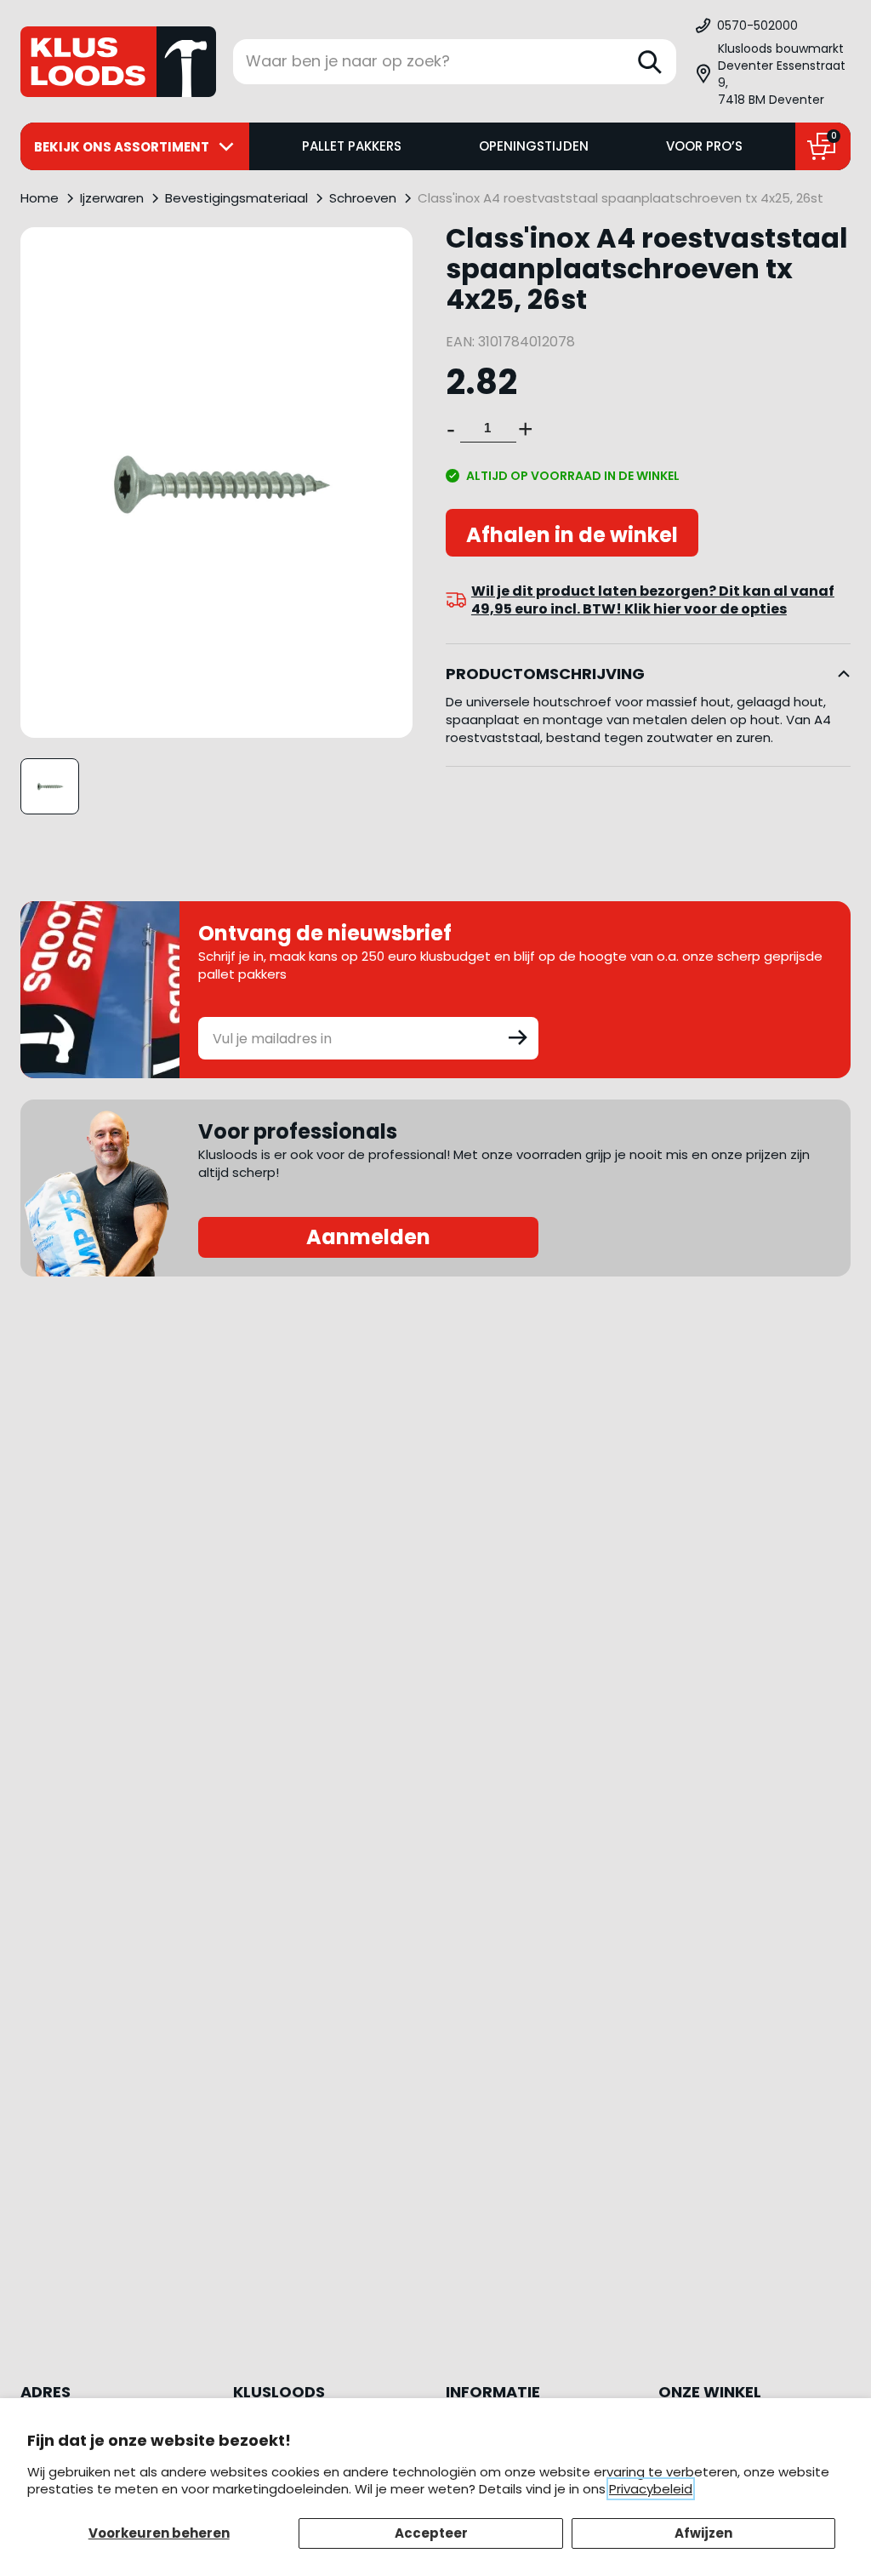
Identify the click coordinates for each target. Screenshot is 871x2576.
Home (40, 198)
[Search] (650, 62)
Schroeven (363, 198)
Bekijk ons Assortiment (122, 147)
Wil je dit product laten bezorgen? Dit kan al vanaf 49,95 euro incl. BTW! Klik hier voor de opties (653, 600)
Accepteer (431, 2533)
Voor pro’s (704, 146)
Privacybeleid (651, 2489)
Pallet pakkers (352, 146)
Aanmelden (368, 1237)
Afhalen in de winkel (572, 535)
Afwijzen (703, 2533)
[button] (772, 74)
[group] (50, 786)
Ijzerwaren (112, 198)
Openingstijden (534, 146)
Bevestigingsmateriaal (236, 198)
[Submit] (518, 1037)
